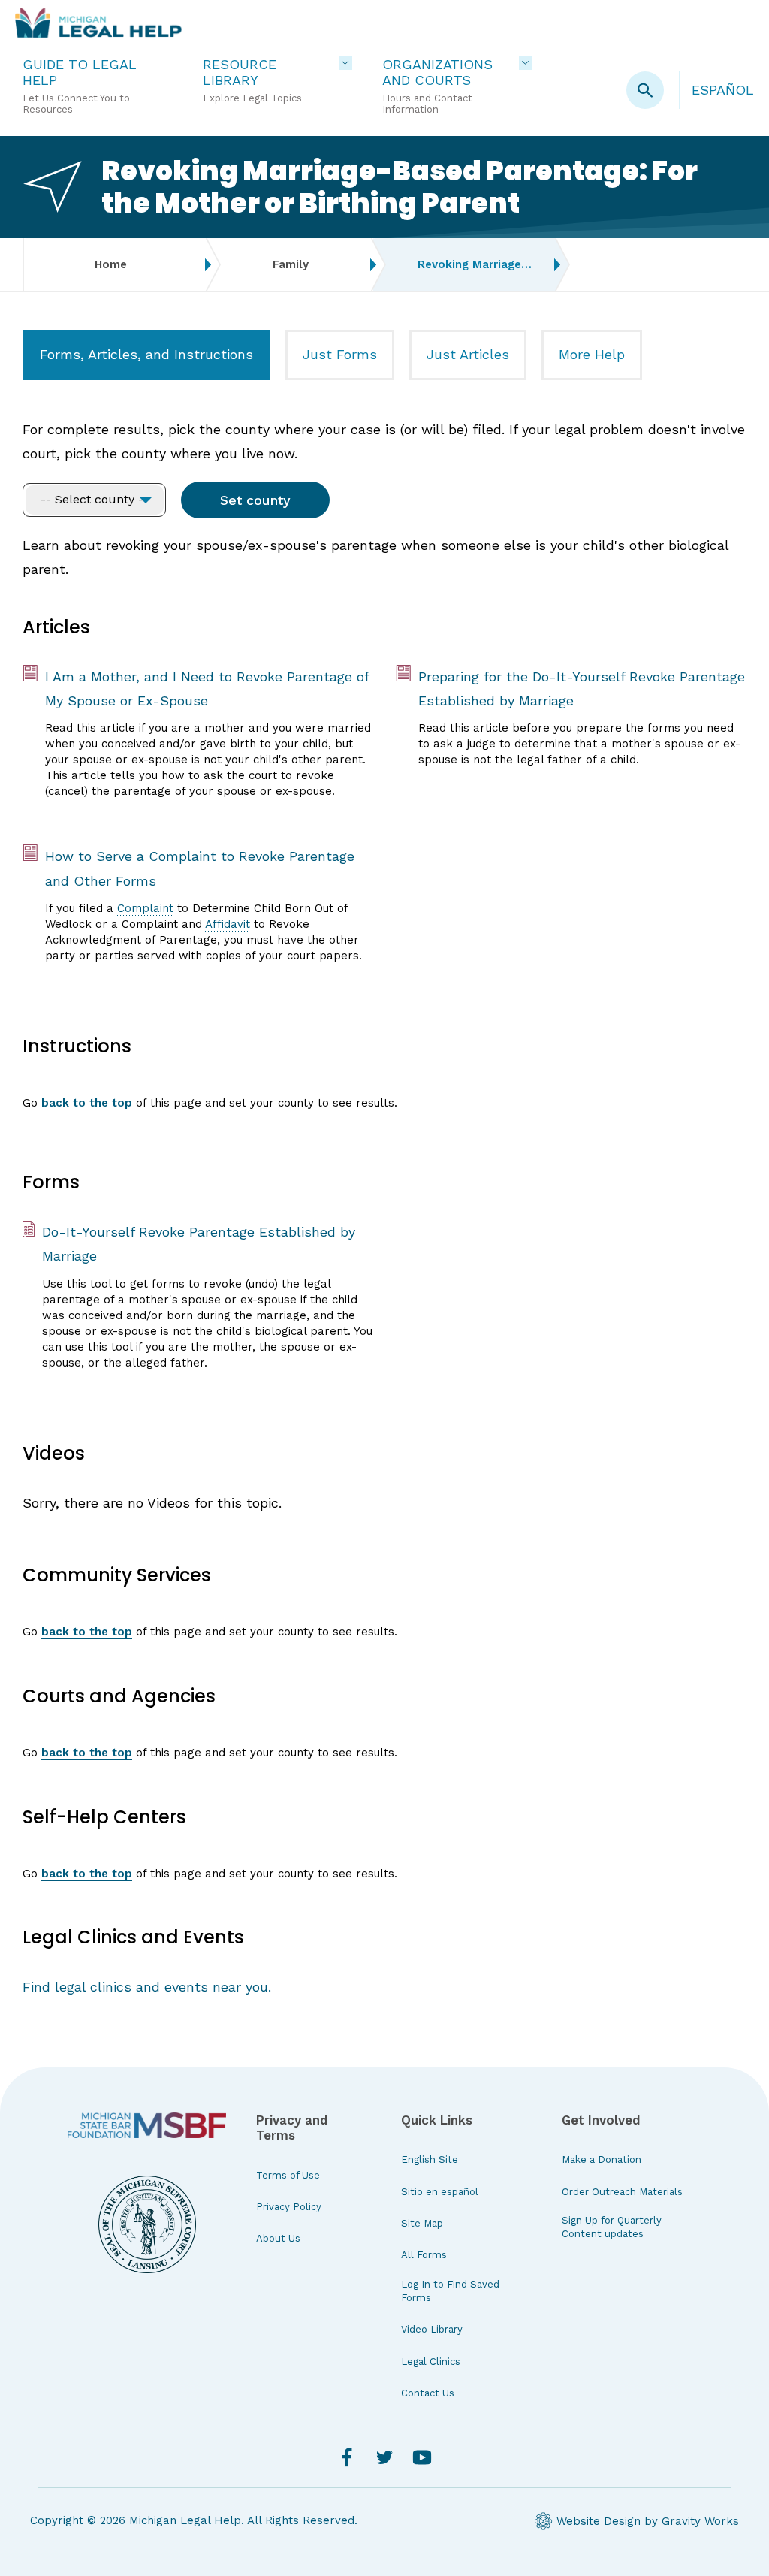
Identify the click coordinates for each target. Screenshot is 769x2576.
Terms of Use (288, 2175)
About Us (278, 2238)
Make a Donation (602, 2159)
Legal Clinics (431, 2362)
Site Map (422, 2223)
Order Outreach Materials (622, 2192)
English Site (430, 2159)
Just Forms (340, 354)
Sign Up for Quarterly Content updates (612, 2227)
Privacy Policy (289, 2207)
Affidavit (228, 924)
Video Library (432, 2329)
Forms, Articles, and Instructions (146, 354)
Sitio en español (440, 2192)
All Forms (424, 2255)
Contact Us (428, 2393)
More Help (592, 354)
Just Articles (468, 354)
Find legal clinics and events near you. (147, 1987)
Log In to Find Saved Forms (450, 2291)
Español (723, 90)
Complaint (145, 908)
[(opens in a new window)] (147, 2125)
